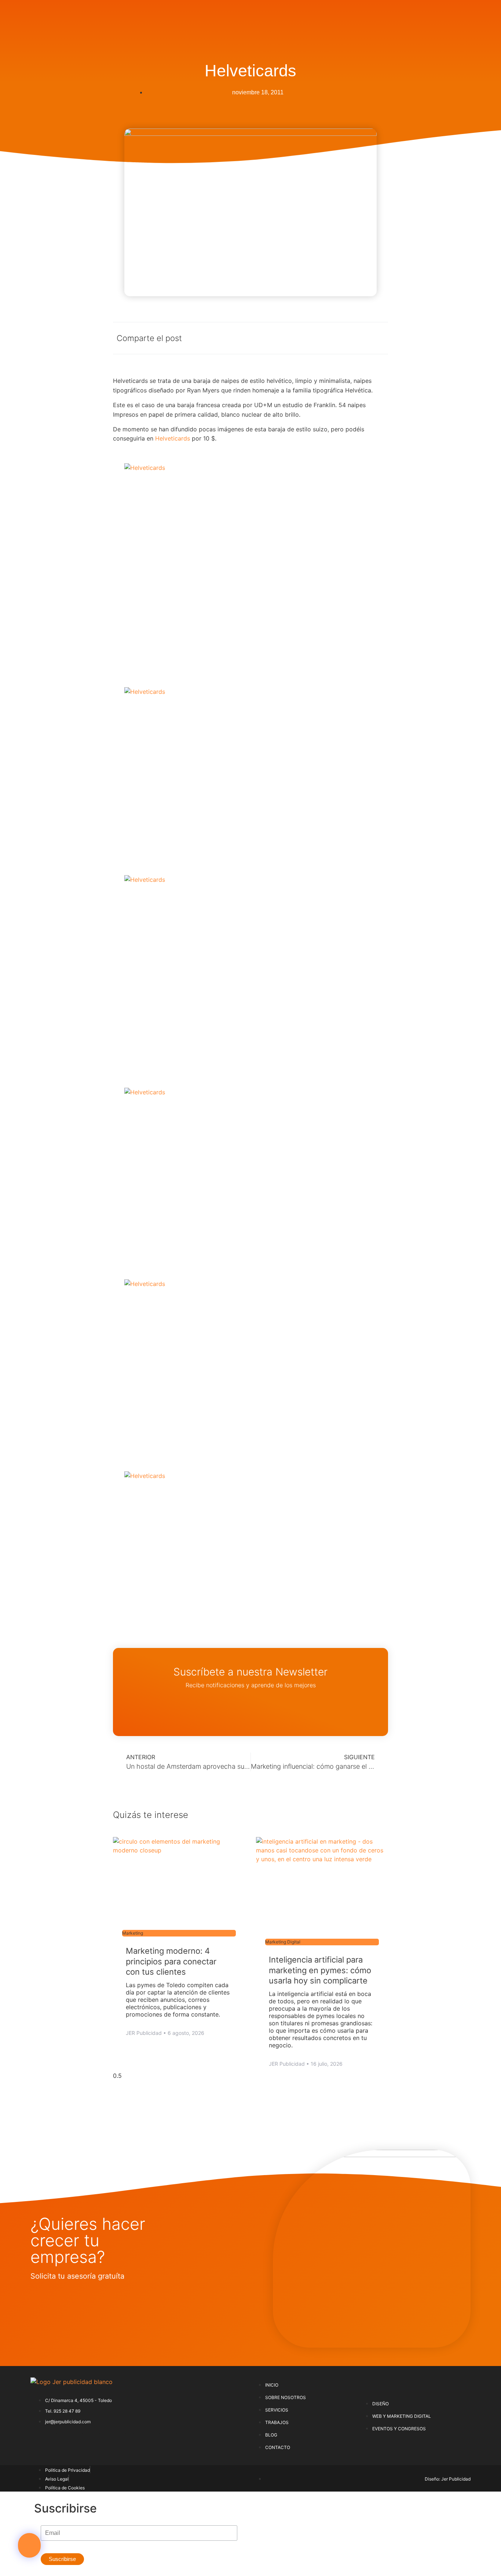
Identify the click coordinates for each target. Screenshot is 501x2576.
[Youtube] (168, 2442)
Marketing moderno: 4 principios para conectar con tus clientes (171, 1961)
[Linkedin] (142, 2442)
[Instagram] (117, 2442)
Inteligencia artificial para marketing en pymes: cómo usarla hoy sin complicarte (320, 1970)
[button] (29, 2545)
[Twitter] (65, 2442)
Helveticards (173, 438)
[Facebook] (40, 2442)
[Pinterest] (91, 2442)
